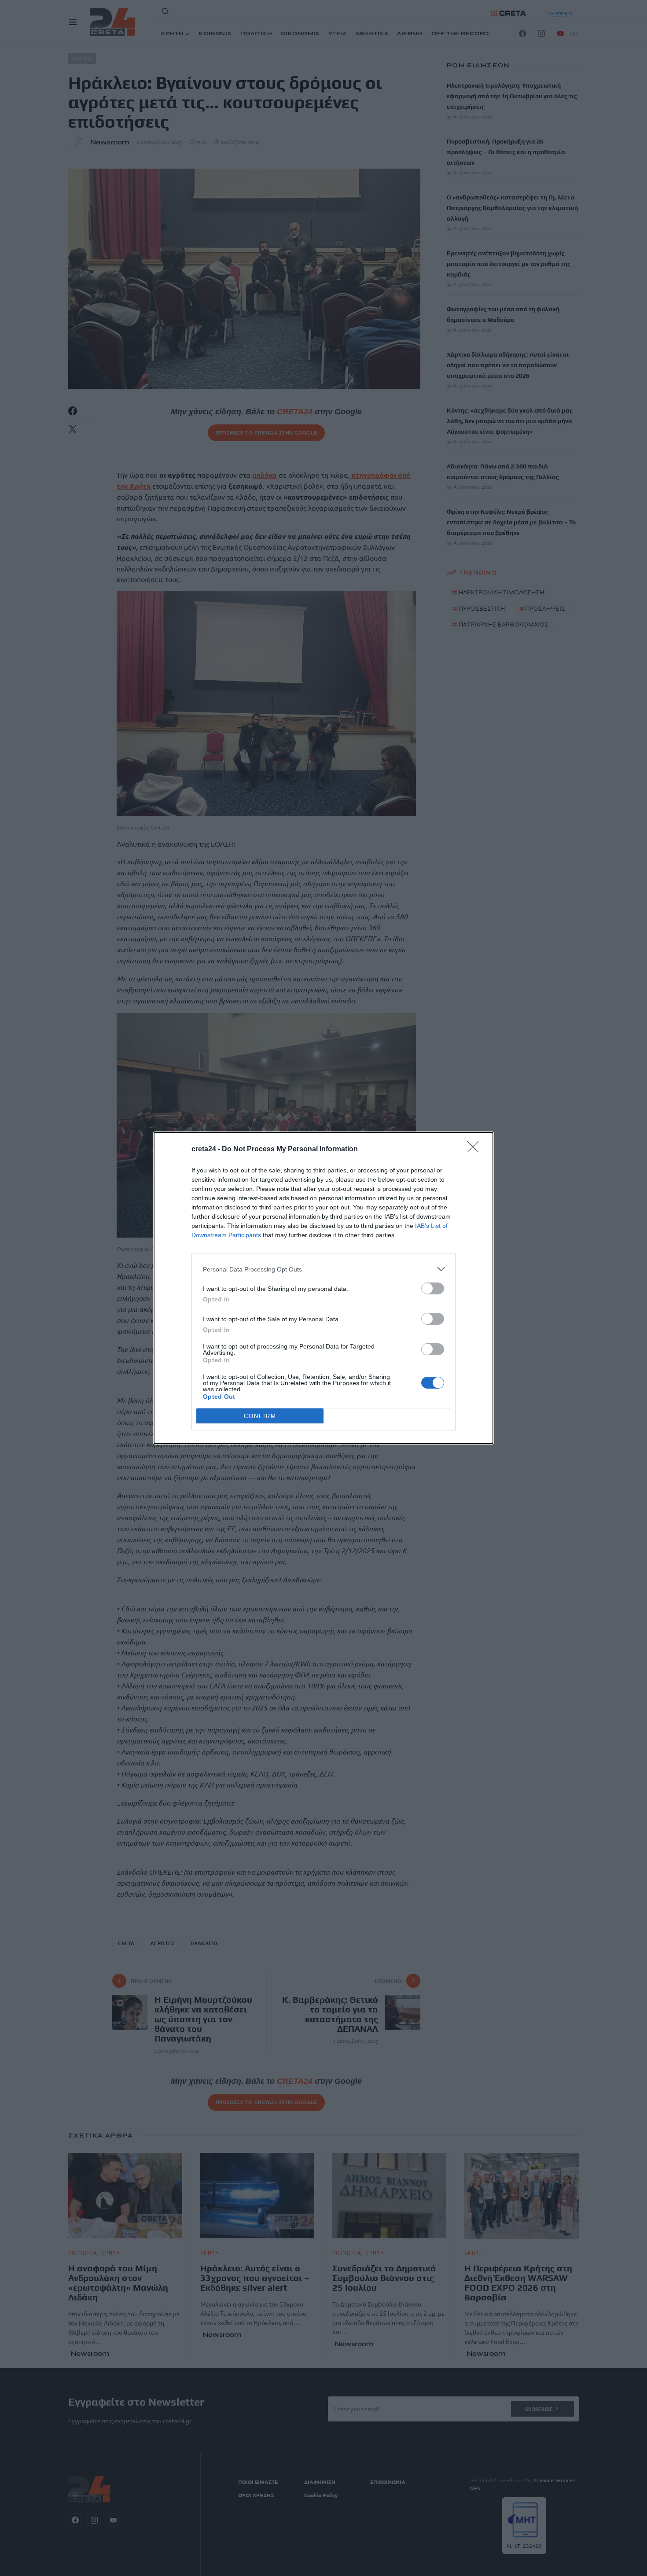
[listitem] (323, 1269)
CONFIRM (260, 1416)
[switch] (433, 1288)
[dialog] (323, 1288)
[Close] (476, 1150)
